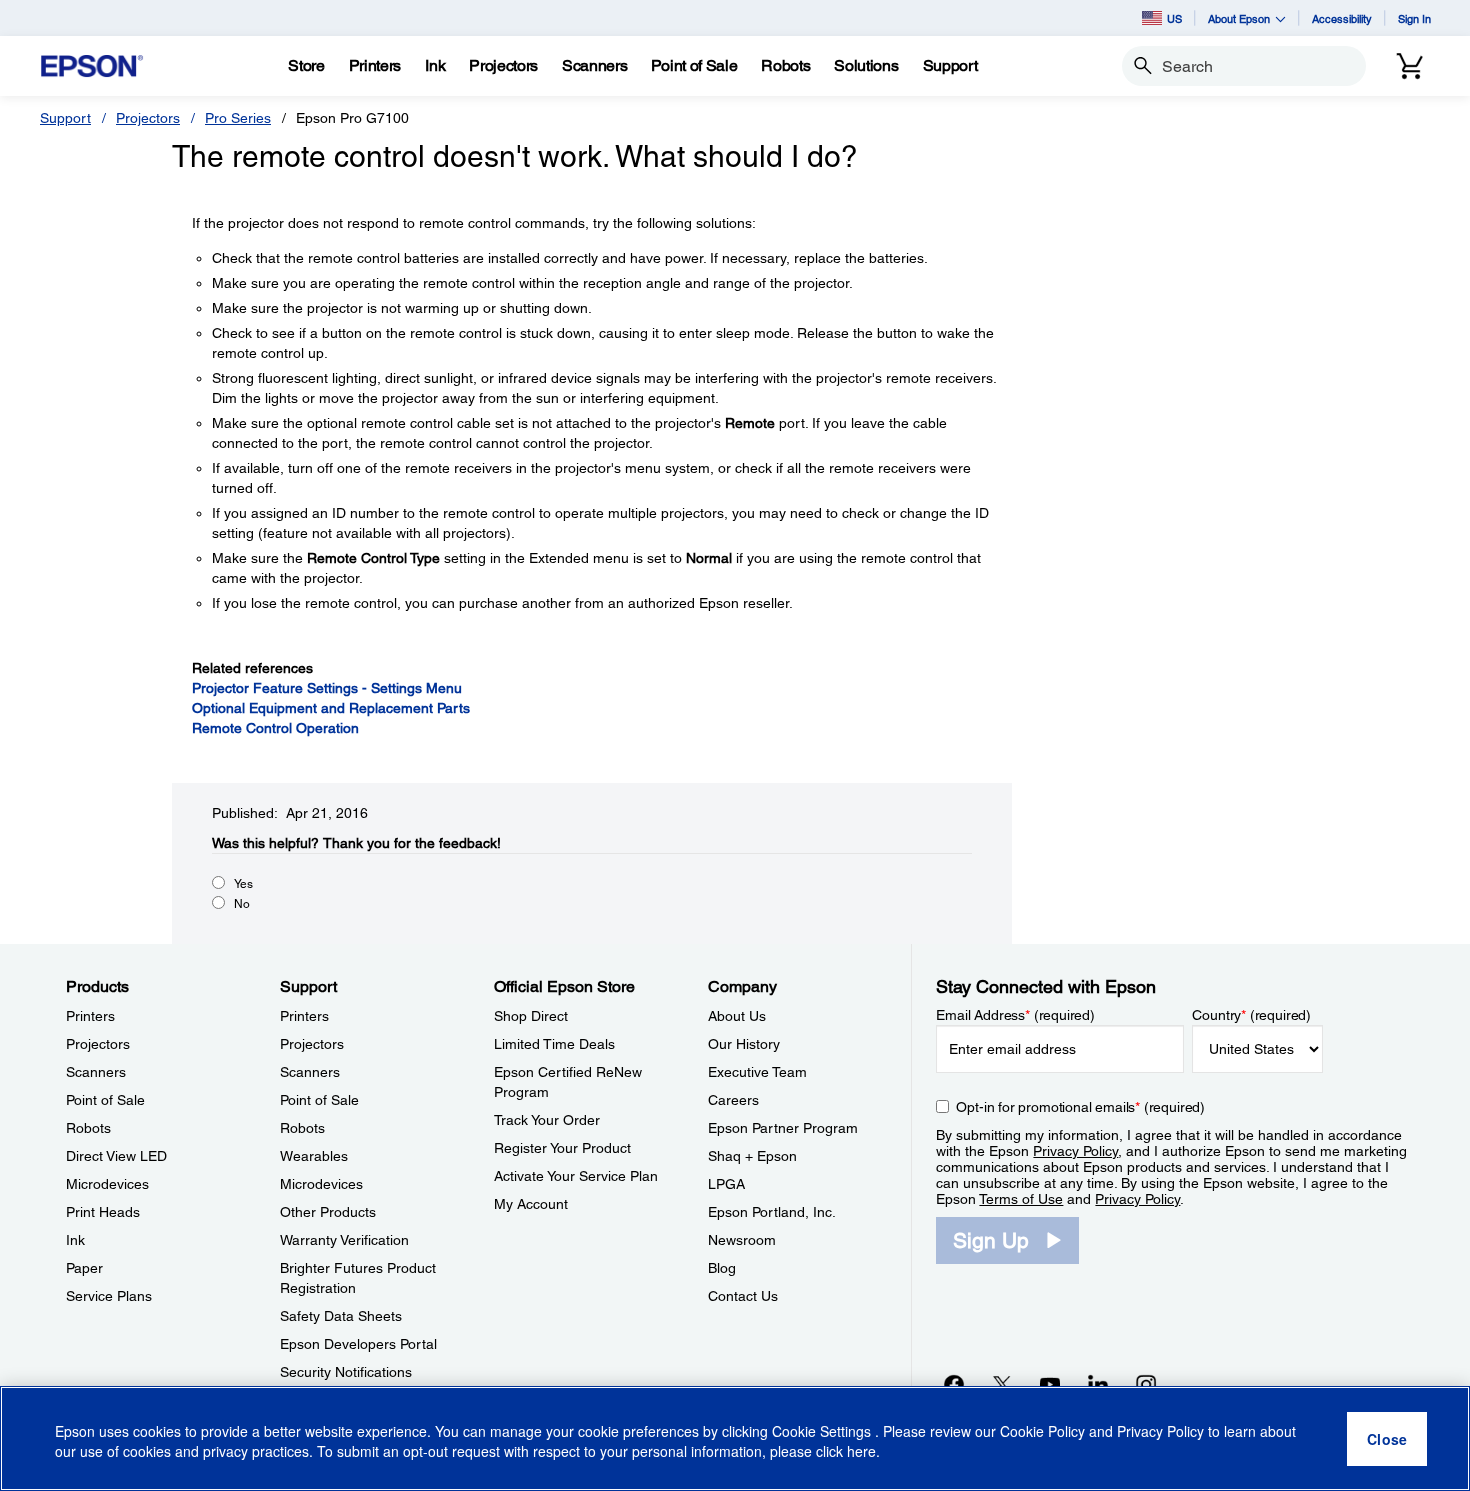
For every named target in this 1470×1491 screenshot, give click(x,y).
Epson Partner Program (783, 1128)
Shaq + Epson (752, 1156)
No (242, 904)
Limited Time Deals (554, 1044)
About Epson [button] (1239, 18)
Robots (88, 1128)
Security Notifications (346, 1372)
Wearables (314, 1156)
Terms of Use (1021, 1199)
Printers (90, 1016)
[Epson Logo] (92, 66)
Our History (744, 1044)
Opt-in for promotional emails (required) (1080, 1107)
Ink (75, 1240)
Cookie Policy (1042, 1431)
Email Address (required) (1015, 1015)
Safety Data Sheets (341, 1316)
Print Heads (103, 1212)
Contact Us (743, 1296)
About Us (737, 1016)
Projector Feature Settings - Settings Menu (327, 688)
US (1174, 18)
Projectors (148, 118)
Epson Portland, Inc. (772, 1212)
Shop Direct (531, 1016)
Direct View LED (116, 1156)
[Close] (1387, 1439)
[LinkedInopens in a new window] (1098, 1384)
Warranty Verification (344, 1240)
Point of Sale (105, 1100)
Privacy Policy (1075, 1151)
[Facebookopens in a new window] (954, 1384)
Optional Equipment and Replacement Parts (331, 708)
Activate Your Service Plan (576, 1176)
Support (65, 118)
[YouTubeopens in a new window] (1050, 1384)
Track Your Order (547, 1120)
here (861, 1452)
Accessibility (1342, 18)
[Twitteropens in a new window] (1002, 1384)
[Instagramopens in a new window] (1146, 1384)
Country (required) (1251, 1015)
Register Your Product (562, 1148)
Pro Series (238, 118)
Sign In (1414, 18)
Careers (733, 1100)
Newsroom (742, 1240)
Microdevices (107, 1184)
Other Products (328, 1212)
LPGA (726, 1184)
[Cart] (1410, 66)
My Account (531, 1204)
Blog (722, 1268)
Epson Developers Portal (358, 1344)
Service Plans (109, 1296)
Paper (84, 1268)
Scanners (96, 1072)
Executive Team (757, 1072)
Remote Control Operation (275, 728)
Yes (243, 884)
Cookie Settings (823, 1431)
